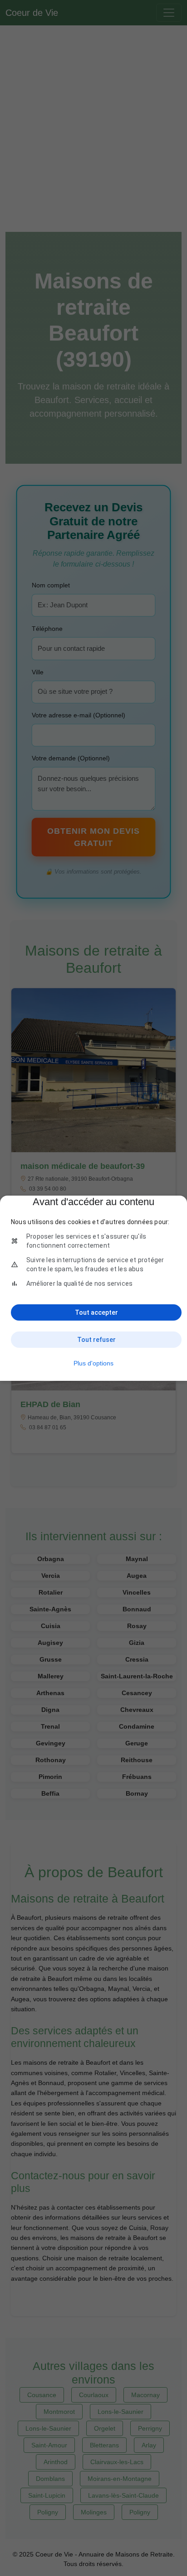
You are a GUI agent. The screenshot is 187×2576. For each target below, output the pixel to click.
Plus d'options (93, 1363)
